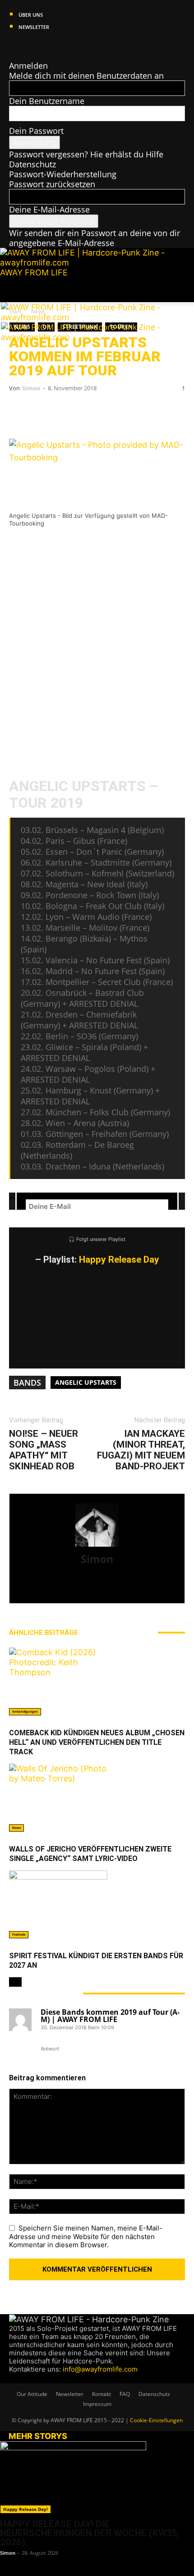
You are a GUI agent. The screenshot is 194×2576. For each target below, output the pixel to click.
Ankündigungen (25, 1712)
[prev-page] (12, 1982)
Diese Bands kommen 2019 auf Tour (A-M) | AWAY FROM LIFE (110, 2016)
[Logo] (83, 317)
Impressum (97, 2404)
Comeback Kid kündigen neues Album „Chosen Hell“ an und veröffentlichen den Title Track (97, 1742)
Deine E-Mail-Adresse (49, 209)
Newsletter (34, 27)
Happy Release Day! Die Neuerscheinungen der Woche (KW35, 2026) (90, 2533)
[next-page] (18, 1982)
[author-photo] (97, 1546)
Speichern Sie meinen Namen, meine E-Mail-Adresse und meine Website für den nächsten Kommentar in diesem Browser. (86, 2237)
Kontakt (102, 2394)
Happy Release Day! (25, 2509)
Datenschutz (32, 164)
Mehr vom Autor (118, 1633)
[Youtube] (46, 46)
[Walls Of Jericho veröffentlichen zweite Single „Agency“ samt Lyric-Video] (97, 1798)
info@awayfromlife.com (100, 2369)
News (16, 1828)
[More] (158, 413)
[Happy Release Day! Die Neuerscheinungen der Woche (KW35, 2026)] (97, 2477)
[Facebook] (13, 46)
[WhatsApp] (77, 413)
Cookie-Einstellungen (156, 2420)
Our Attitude (32, 2394)
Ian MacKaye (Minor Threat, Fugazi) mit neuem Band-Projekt (141, 1450)
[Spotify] (39, 46)
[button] (15, 290)
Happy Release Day (119, 1260)
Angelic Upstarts (86, 1382)
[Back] (12, 56)
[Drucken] (104, 413)
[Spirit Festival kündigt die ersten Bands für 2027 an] (97, 1904)
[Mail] (30, 46)
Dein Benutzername (47, 101)
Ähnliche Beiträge (44, 1633)
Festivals (19, 1934)
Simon (31, 388)
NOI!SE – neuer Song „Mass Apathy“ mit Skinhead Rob (44, 1450)
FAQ (125, 2394)
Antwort (50, 2049)
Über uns (31, 15)
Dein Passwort (36, 131)
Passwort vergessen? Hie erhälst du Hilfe (86, 154)
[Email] (50, 413)
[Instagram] (22, 46)
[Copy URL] (131, 413)
